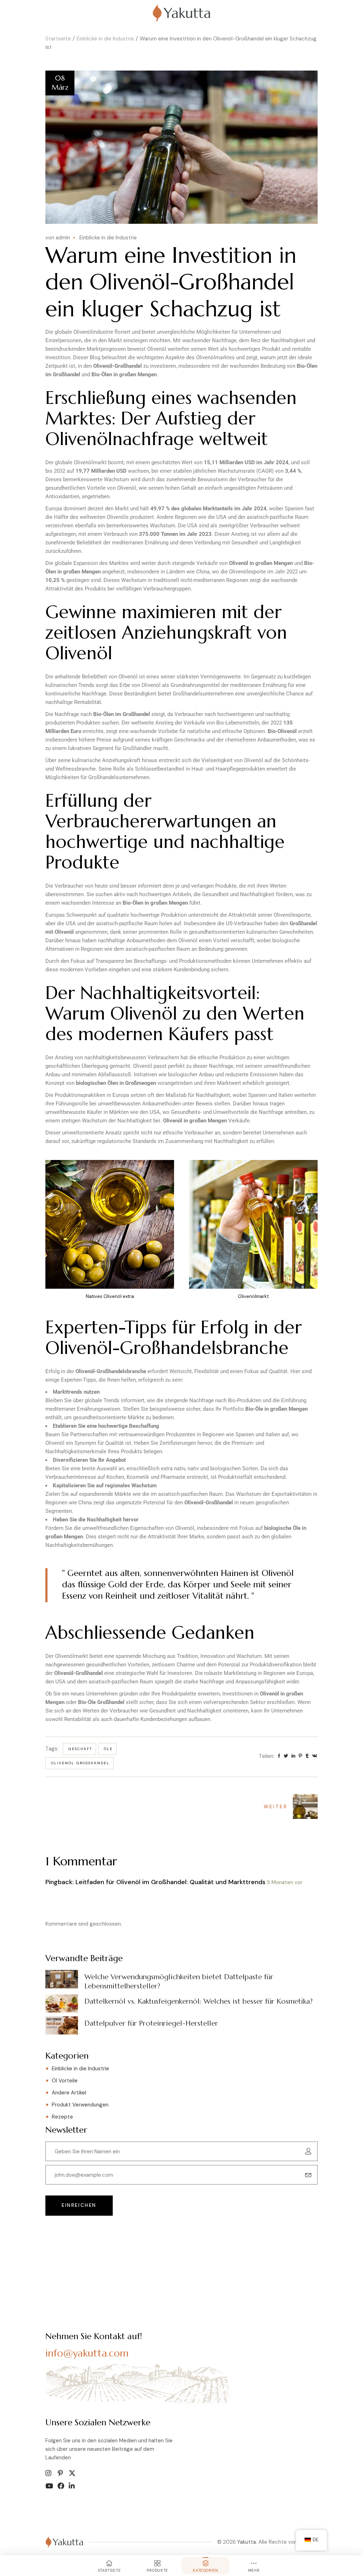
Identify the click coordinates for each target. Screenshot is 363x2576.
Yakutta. (247, 2542)
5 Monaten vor (285, 1882)
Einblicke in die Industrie (105, 39)
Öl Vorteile (65, 2081)
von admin (58, 238)
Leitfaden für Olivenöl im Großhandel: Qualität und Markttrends (171, 1882)
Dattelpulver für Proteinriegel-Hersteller (151, 2023)
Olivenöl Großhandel (80, 1763)
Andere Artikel (69, 2093)
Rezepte (62, 2117)
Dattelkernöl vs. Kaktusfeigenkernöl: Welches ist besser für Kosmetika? (199, 2001)
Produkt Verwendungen (80, 2105)
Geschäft (80, 1749)
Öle (108, 1749)
